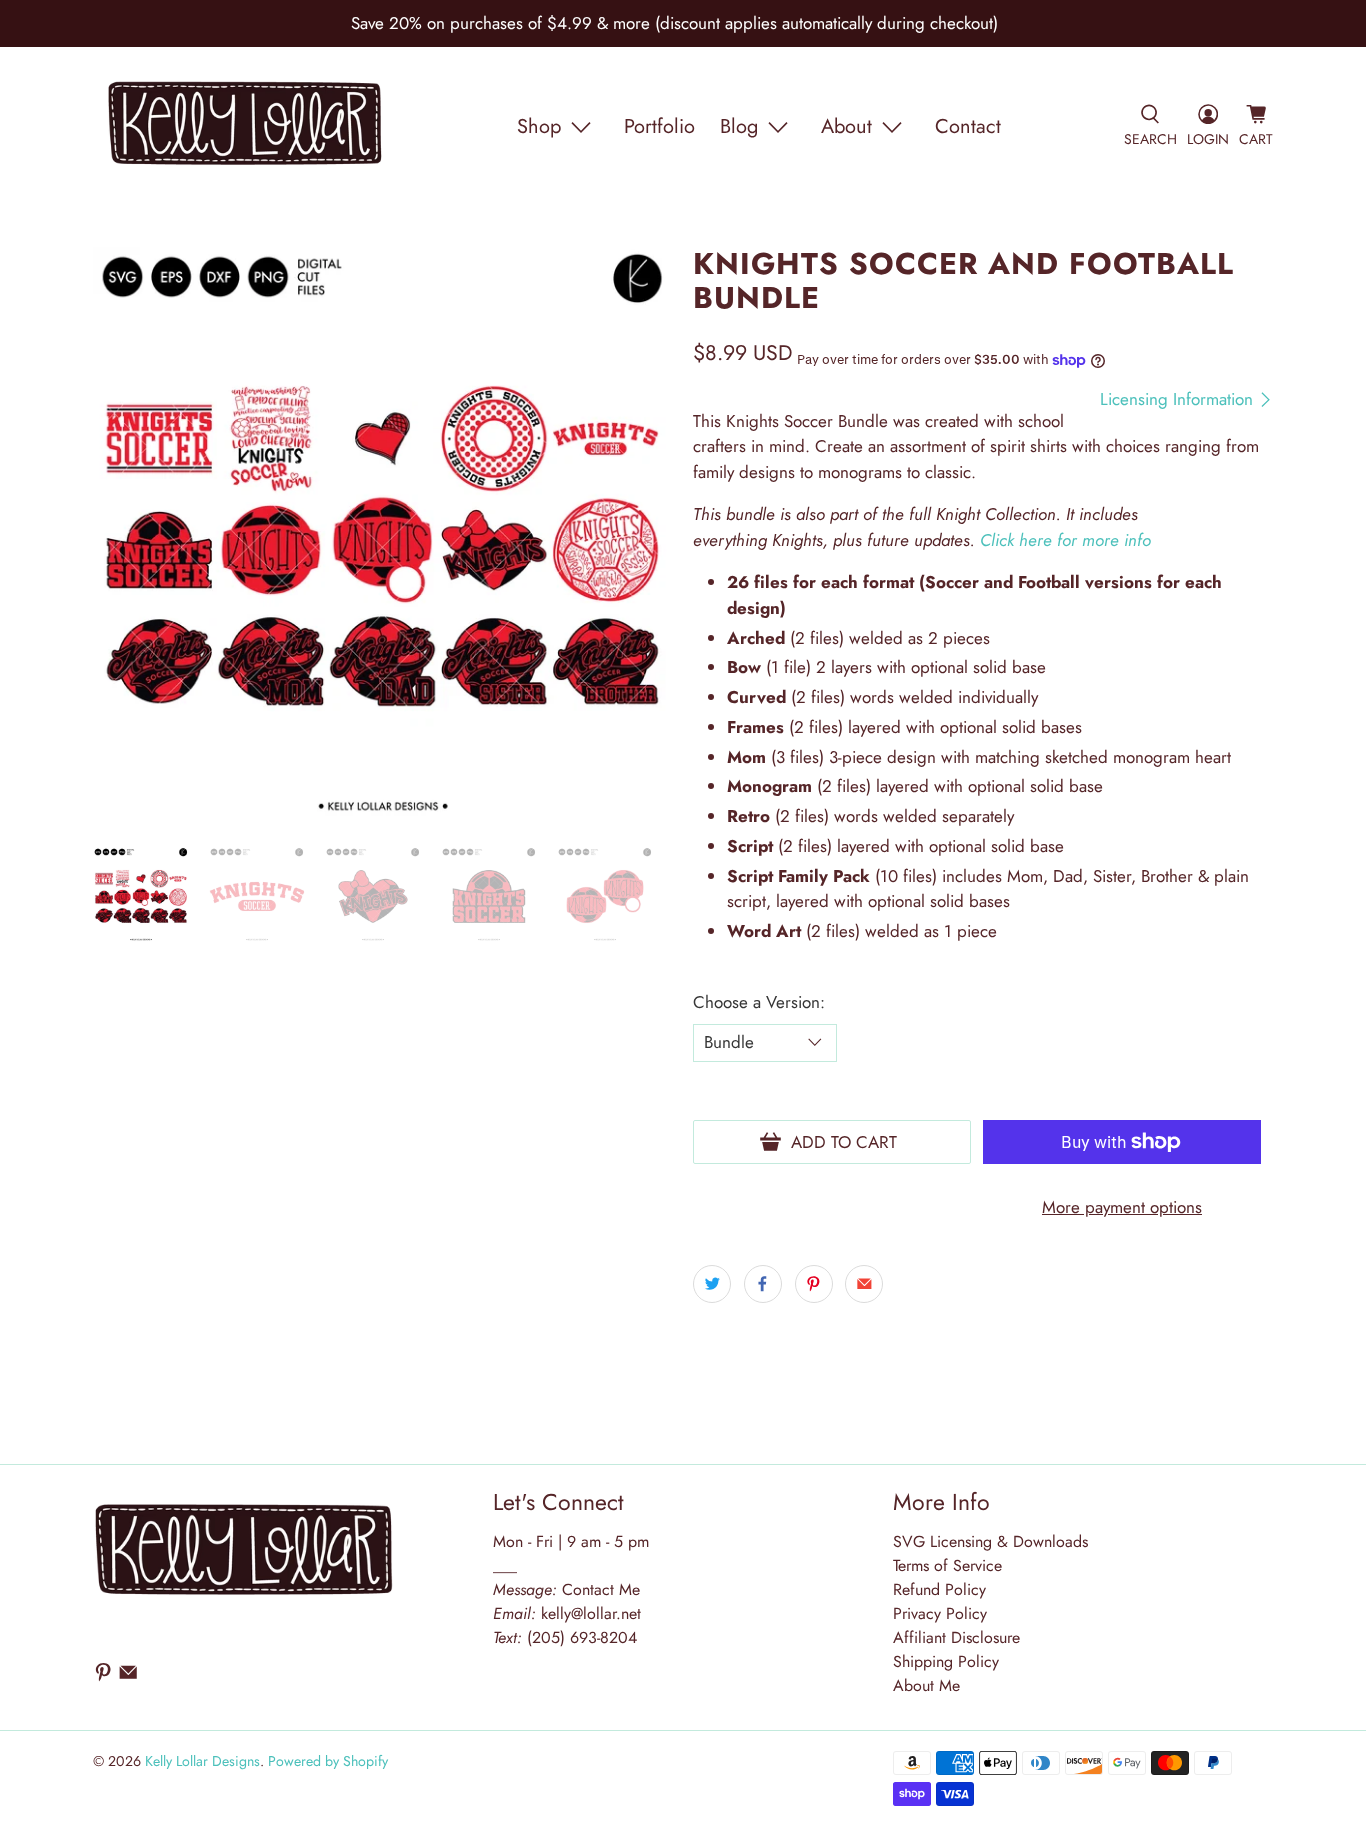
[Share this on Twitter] (712, 1284)
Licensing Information (1179, 399)
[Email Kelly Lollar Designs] (128, 1677)
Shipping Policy (946, 1661)
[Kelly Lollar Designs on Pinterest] (103, 1677)
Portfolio (659, 126)
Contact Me (566, 1589)
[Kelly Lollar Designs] (246, 127)
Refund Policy (939, 1589)
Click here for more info (1065, 540)
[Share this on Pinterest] (814, 1284)
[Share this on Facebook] (763, 1284)
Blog (739, 126)
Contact (968, 126)
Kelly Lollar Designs (202, 1761)
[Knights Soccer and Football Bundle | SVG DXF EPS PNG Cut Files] (383, 537)
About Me (926, 1685)
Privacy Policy (940, 1613)
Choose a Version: (759, 1002)
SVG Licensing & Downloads (990, 1541)
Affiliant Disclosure (956, 1637)
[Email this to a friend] (864, 1284)
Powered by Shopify (328, 1761)
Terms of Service (947, 1565)
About (846, 126)
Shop (539, 126)
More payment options (1122, 1207)
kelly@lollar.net (591, 1613)
